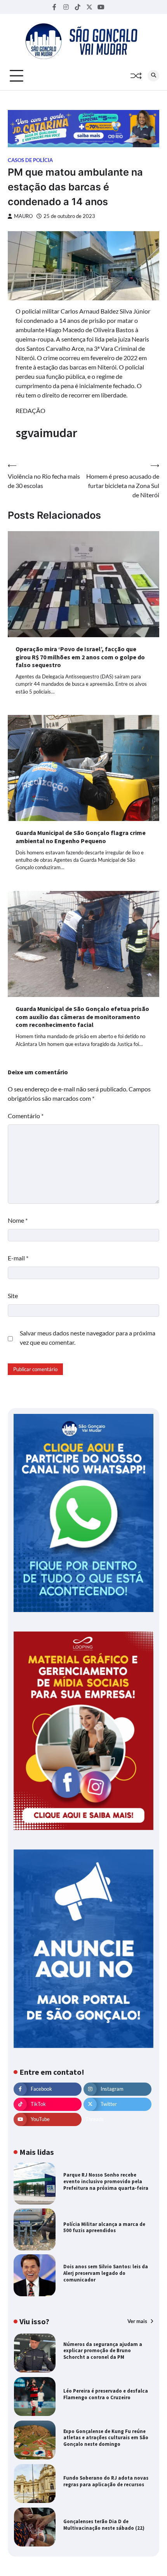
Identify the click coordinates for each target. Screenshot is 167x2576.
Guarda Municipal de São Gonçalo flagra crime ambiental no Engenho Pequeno (81, 837)
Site (13, 1296)
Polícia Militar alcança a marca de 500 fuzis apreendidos (104, 2227)
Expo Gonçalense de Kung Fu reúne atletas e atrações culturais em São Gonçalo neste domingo (106, 2438)
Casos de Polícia (30, 160)
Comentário (26, 1116)
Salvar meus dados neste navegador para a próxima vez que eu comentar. (88, 1338)
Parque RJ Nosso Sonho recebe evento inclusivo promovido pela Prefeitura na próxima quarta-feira (106, 2181)
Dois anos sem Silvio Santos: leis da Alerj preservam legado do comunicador (106, 2273)
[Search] (153, 76)
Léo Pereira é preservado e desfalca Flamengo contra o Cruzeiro (106, 2394)
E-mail (18, 1258)
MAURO (23, 216)
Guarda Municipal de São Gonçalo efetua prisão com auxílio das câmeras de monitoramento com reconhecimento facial (82, 1017)
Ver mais (138, 2321)
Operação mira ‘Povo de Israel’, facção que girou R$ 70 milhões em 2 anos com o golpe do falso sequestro (80, 657)
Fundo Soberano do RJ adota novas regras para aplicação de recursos (106, 2481)
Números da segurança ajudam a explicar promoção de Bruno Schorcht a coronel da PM (103, 2351)
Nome (18, 1220)
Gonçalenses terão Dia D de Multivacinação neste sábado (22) (104, 2525)
